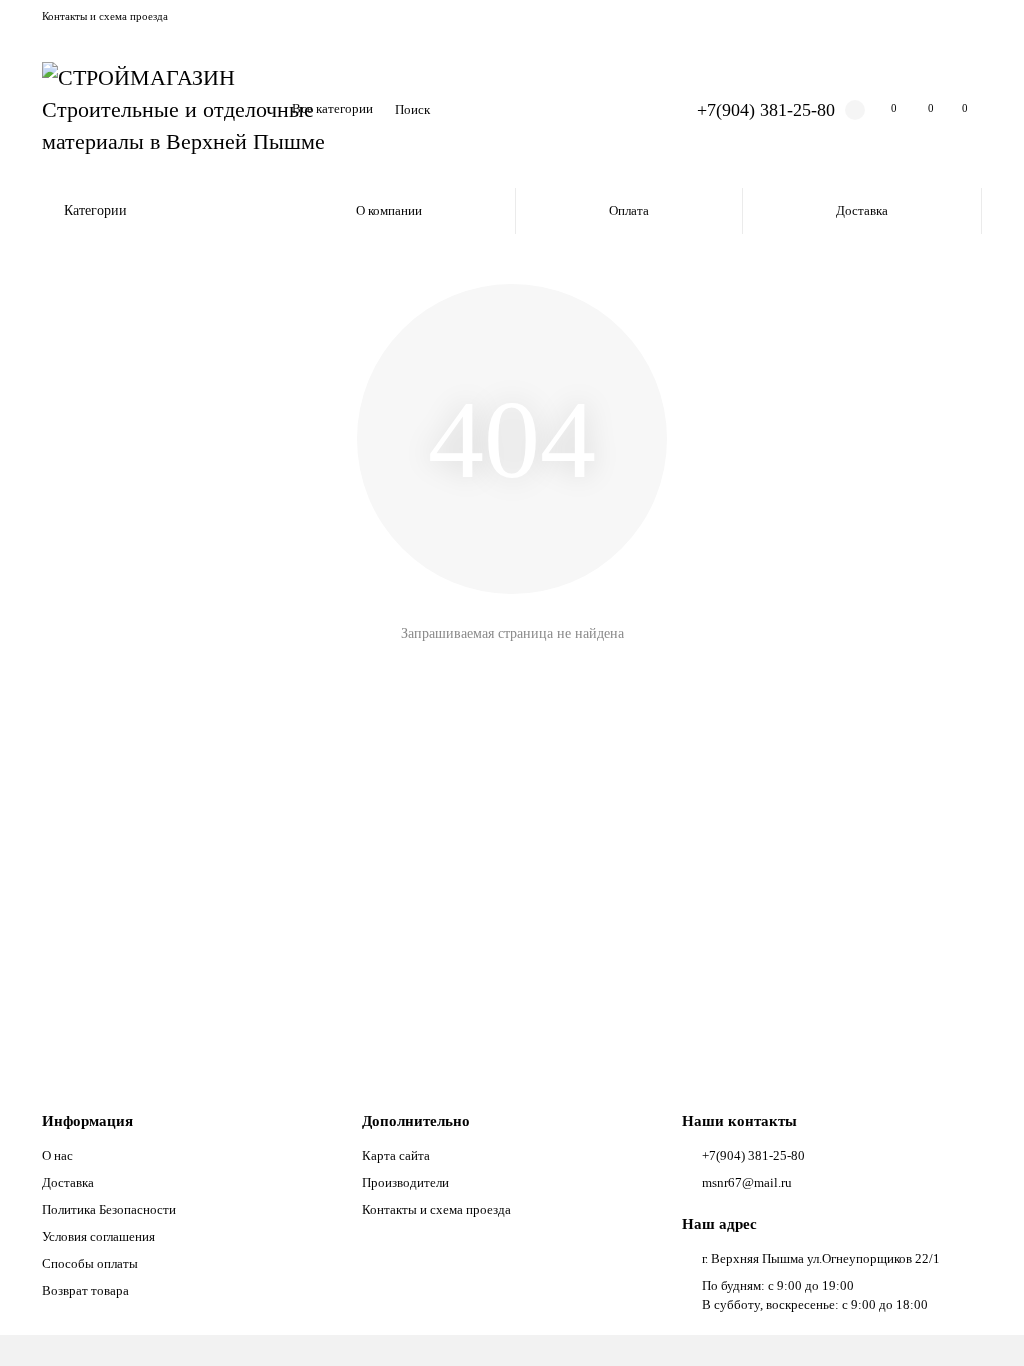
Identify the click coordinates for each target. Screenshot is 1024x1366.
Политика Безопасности (109, 1209)
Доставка (862, 210)
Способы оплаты (90, 1263)
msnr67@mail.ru (747, 1182)
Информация (87, 1120)
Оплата (629, 210)
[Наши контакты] (981, 1323)
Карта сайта (396, 1155)
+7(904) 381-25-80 (766, 110)
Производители (405, 1182)
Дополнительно (416, 1120)
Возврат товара (85, 1290)
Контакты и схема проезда (105, 16)
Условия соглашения (98, 1236)
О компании (389, 210)
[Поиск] (631, 110)
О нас (57, 1155)
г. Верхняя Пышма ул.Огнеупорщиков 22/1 (821, 1258)
